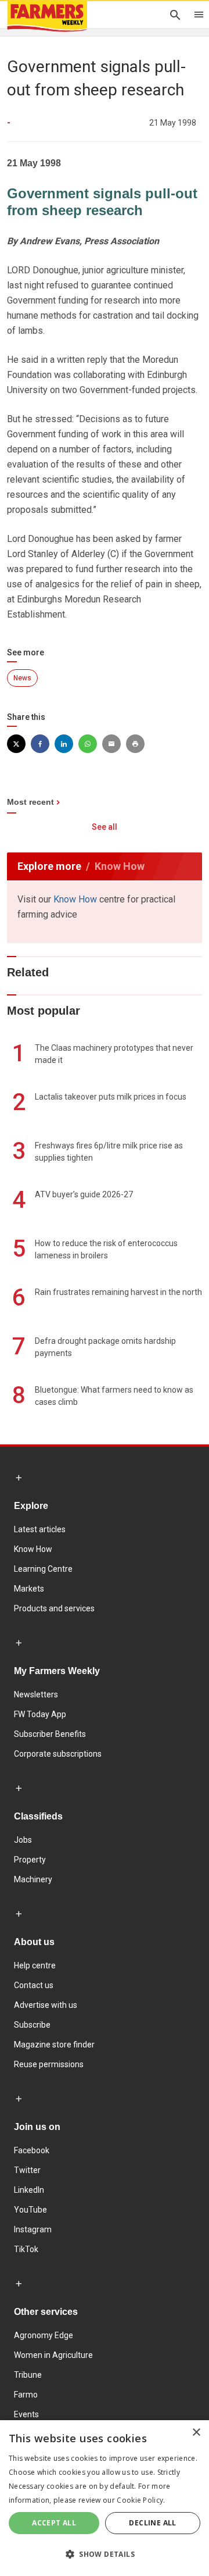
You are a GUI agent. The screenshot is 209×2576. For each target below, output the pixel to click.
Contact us (34, 1985)
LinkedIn (29, 2190)
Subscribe (32, 2025)
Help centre (35, 1965)
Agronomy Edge (44, 2335)
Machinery (33, 1879)
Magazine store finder (54, 2045)
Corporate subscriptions (58, 1754)
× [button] (196, 2433)
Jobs (23, 1840)
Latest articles (40, 1529)
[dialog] (105, 2498)
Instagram (33, 2229)
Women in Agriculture (53, 2355)
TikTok (26, 2249)
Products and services (54, 1608)
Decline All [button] (152, 2523)
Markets (29, 1589)
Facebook (32, 2150)
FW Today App (40, 1714)
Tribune (28, 2375)
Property (30, 1860)
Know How (75, 899)
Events (26, 2414)
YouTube (30, 2210)
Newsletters (36, 1694)
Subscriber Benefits (50, 1734)
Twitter (27, 2170)
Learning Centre (43, 1569)
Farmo (26, 2395)
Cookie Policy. (141, 2500)
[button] (105, 2554)
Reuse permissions (49, 2064)
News (22, 678)
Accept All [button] (54, 2523)
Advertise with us (46, 2005)
